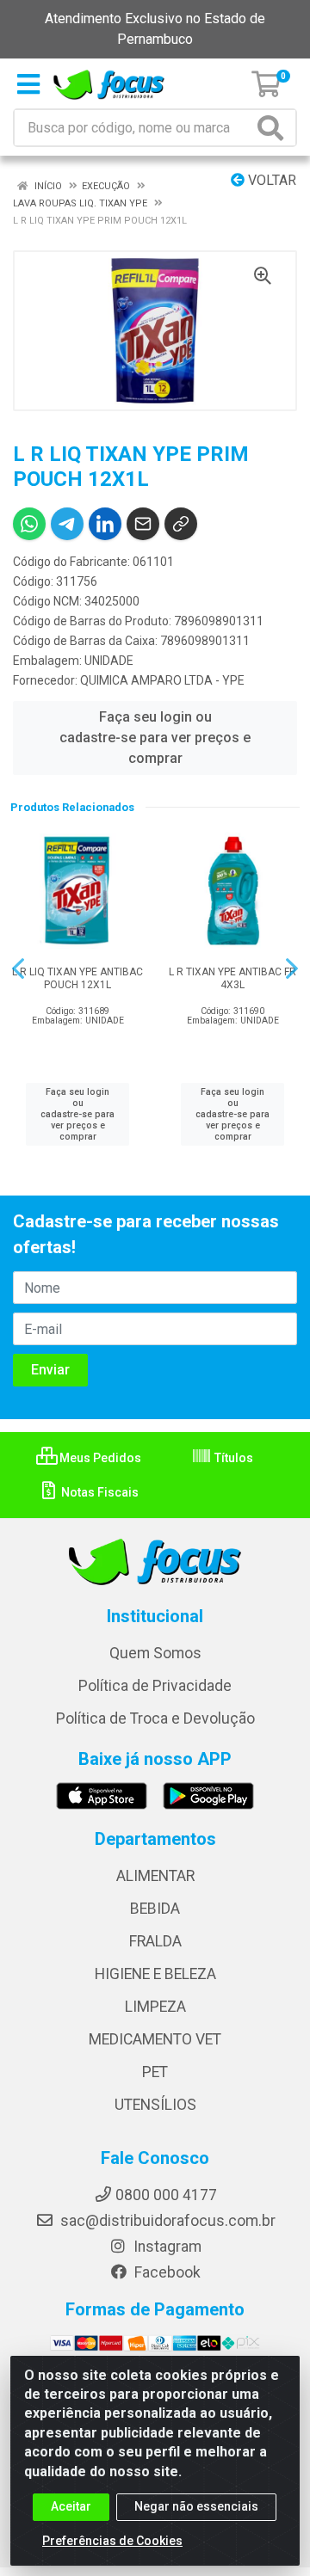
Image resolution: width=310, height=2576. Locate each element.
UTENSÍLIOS (155, 2105)
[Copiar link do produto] (181, 524)
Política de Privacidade (155, 1686)
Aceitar (71, 2506)
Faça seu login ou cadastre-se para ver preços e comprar (155, 738)
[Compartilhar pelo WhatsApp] (29, 524)
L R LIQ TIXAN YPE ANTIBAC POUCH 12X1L (77, 978)
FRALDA (155, 1941)
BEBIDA (155, 1909)
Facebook (166, 2272)
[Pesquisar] (274, 128)
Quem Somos (155, 1653)
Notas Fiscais (99, 1492)
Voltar (270, 180)
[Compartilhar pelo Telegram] (67, 524)
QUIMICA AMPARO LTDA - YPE (162, 680)
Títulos (232, 1458)
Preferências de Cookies (112, 2541)
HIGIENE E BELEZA (155, 1974)
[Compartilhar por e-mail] (143, 524)
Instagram (166, 2247)
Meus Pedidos (99, 1458)
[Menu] (28, 84)
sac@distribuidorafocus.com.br (166, 2221)
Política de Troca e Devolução (155, 1718)
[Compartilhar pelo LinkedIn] (105, 524)
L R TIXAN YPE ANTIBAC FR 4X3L (232, 978)
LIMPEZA (155, 2007)
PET (155, 2072)
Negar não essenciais (196, 2506)
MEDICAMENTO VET (155, 2039)
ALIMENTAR (155, 1876)
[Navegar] (18, 968)
